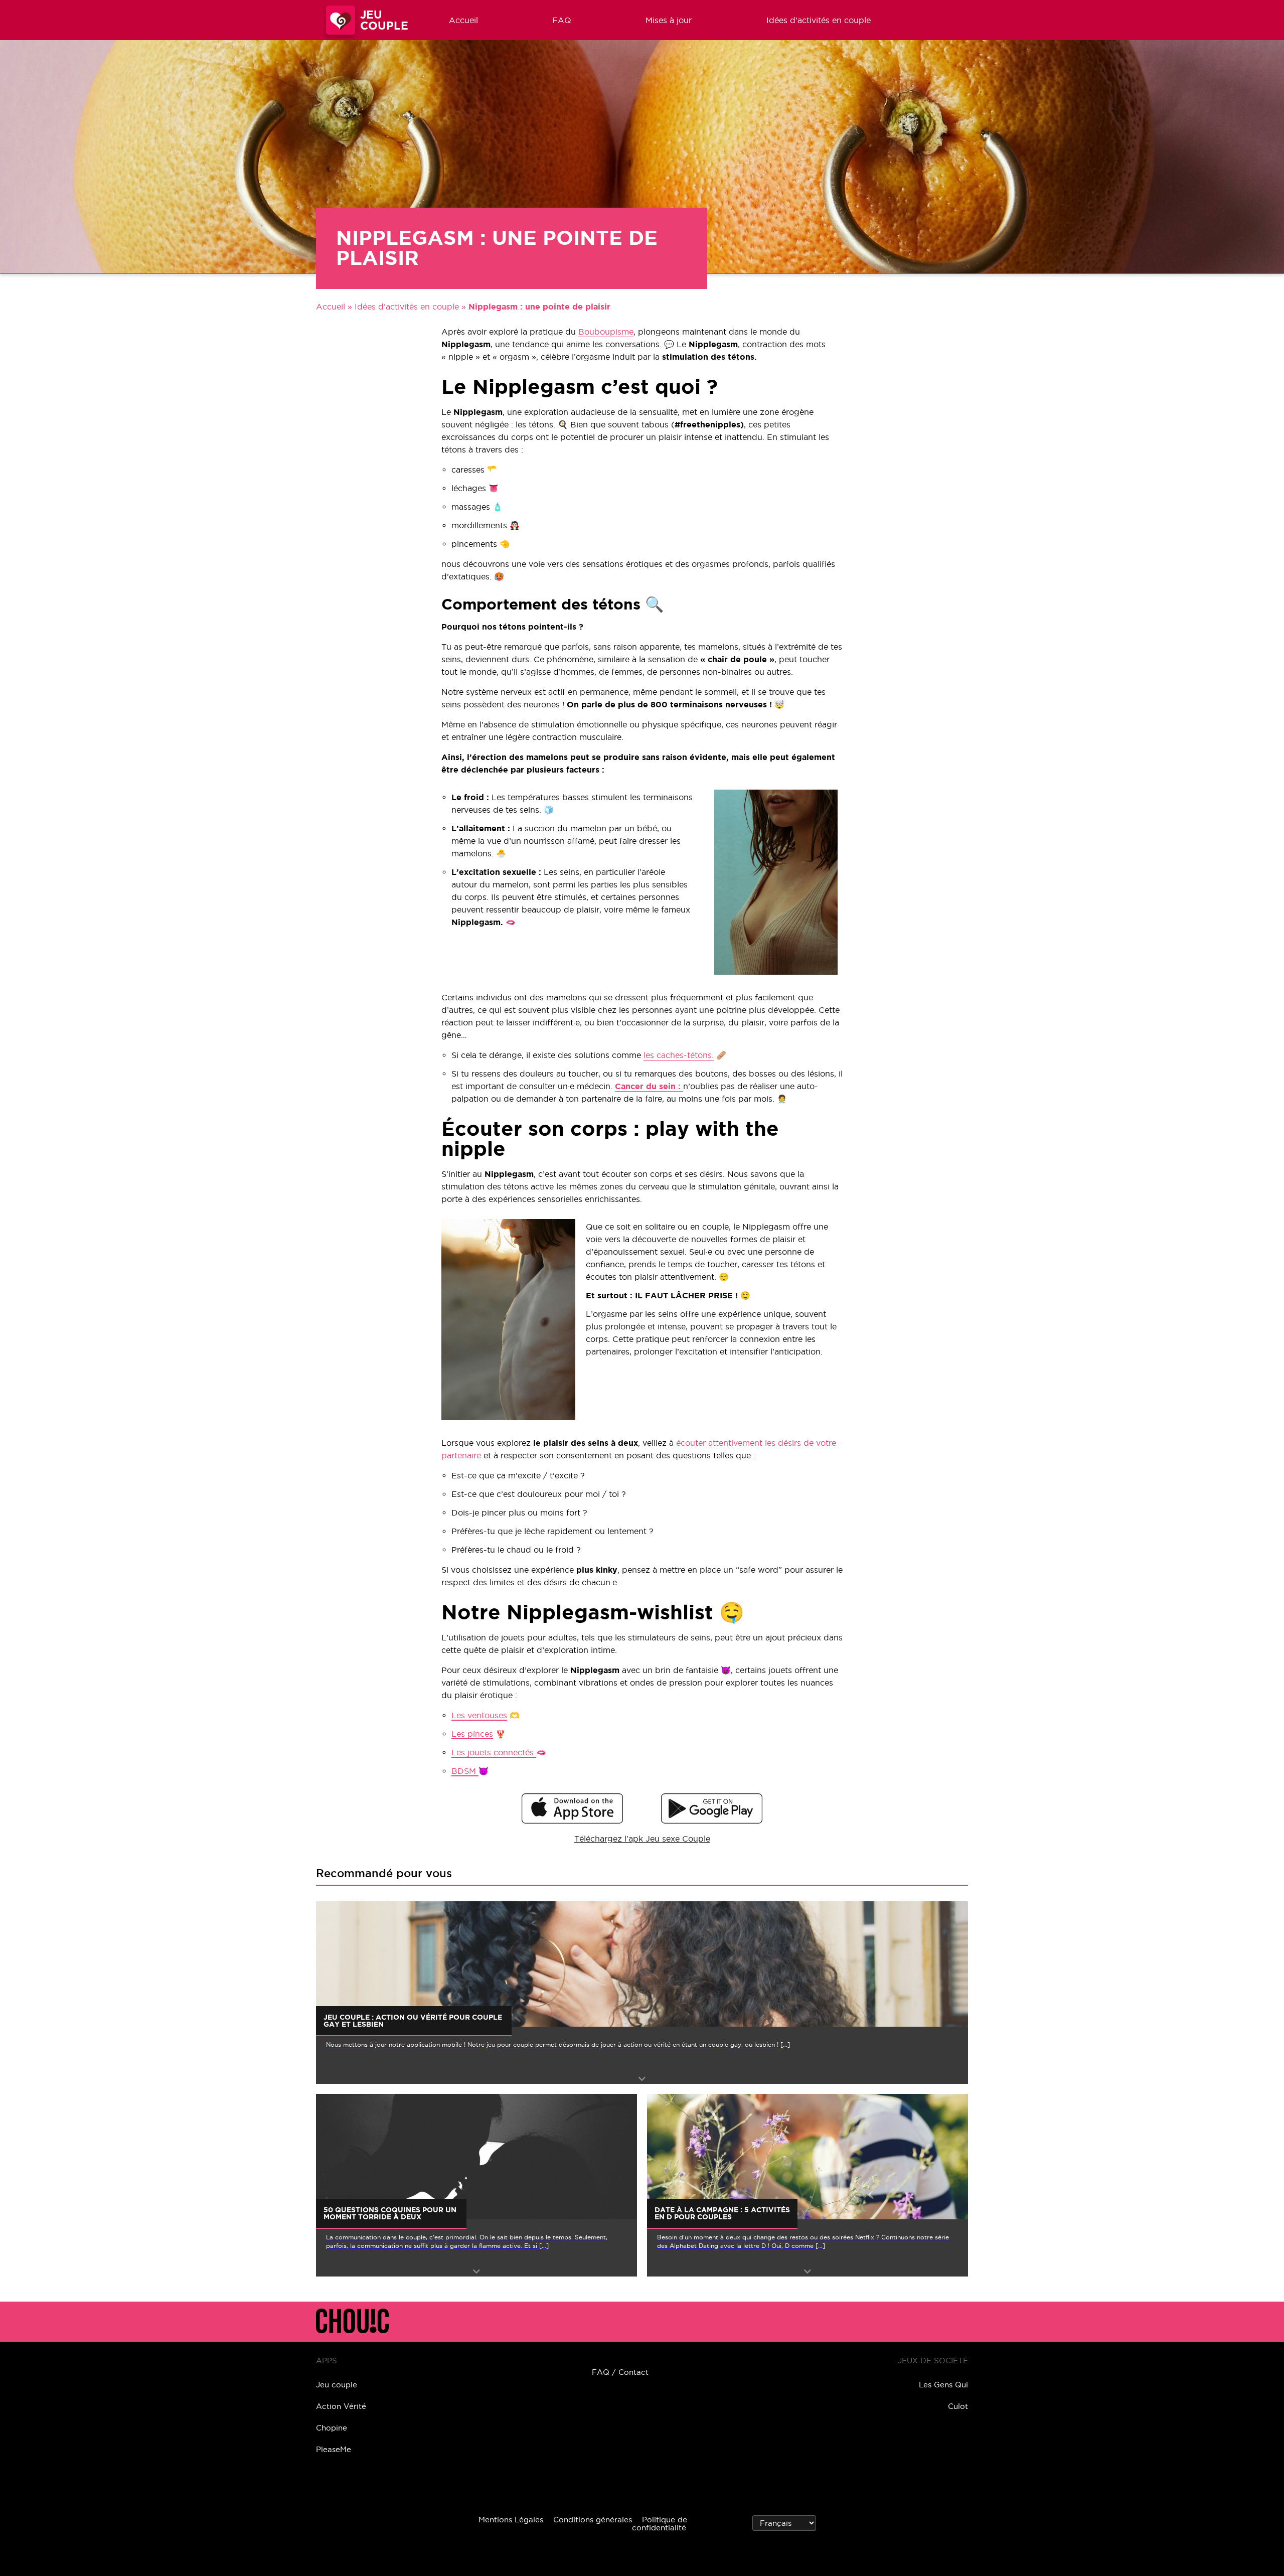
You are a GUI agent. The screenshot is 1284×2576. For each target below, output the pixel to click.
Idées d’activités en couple (819, 20)
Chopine (332, 2428)
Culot (958, 2406)
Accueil (463, 20)
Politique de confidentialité (660, 2524)
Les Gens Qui (943, 2385)
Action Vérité (341, 2406)
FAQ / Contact (620, 2372)
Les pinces (472, 1734)
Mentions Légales (511, 2520)
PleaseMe (334, 2449)
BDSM (465, 1771)
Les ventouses (479, 1715)
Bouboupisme (606, 332)
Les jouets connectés (494, 1752)
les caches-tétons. (679, 1055)
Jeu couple (337, 2385)
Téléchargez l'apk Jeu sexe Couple (642, 1839)
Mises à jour (669, 20)
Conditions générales (593, 2520)
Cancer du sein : (649, 1086)
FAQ (562, 20)
